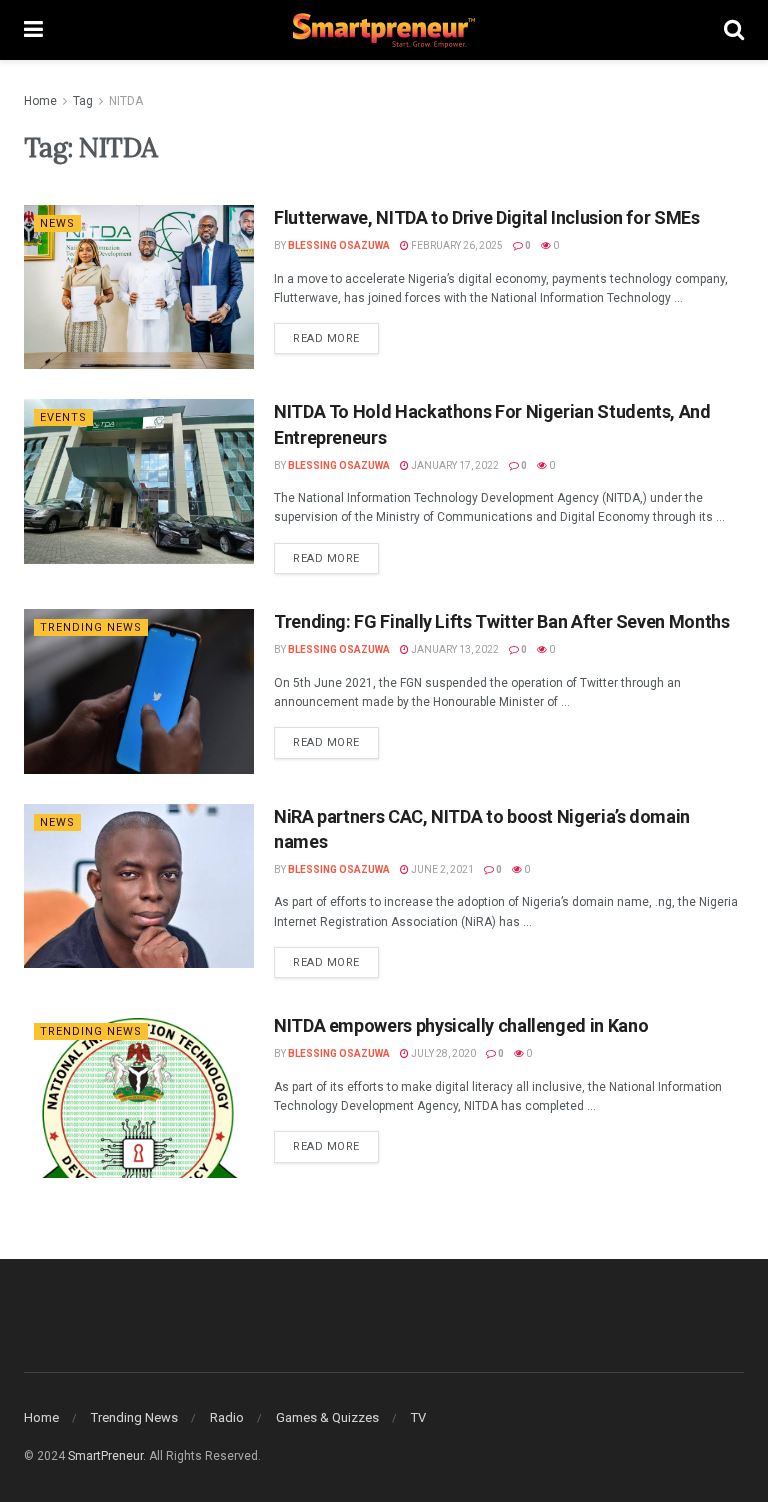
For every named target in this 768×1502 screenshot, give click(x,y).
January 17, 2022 (454, 465)
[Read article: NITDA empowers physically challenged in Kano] (139, 1095)
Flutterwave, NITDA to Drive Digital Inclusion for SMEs (487, 217)
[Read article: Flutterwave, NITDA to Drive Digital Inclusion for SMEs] (139, 287)
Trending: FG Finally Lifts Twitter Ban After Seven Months (501, 621)
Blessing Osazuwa (339, 245)
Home (40, 101)
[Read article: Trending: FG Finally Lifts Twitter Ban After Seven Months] (139, 691)
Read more (336, 334)
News (57, 223)
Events (63, 417)
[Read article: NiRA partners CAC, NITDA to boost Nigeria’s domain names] (139, 886)
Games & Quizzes (327, 1417)
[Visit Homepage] (384, 30)
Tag (83, 101)
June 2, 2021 (441, 869)
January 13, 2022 (454, 649)
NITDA (126, 101)
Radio (227, 1417)
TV (418, 1417)
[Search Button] (734, 30)
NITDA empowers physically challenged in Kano (461, 1025)
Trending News (91, 627)
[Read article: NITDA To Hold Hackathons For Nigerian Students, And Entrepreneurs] (139, 481)
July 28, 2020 (442, 1053)
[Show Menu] (33, 30)
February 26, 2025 (456, 245)
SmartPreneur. (107, 1456)
